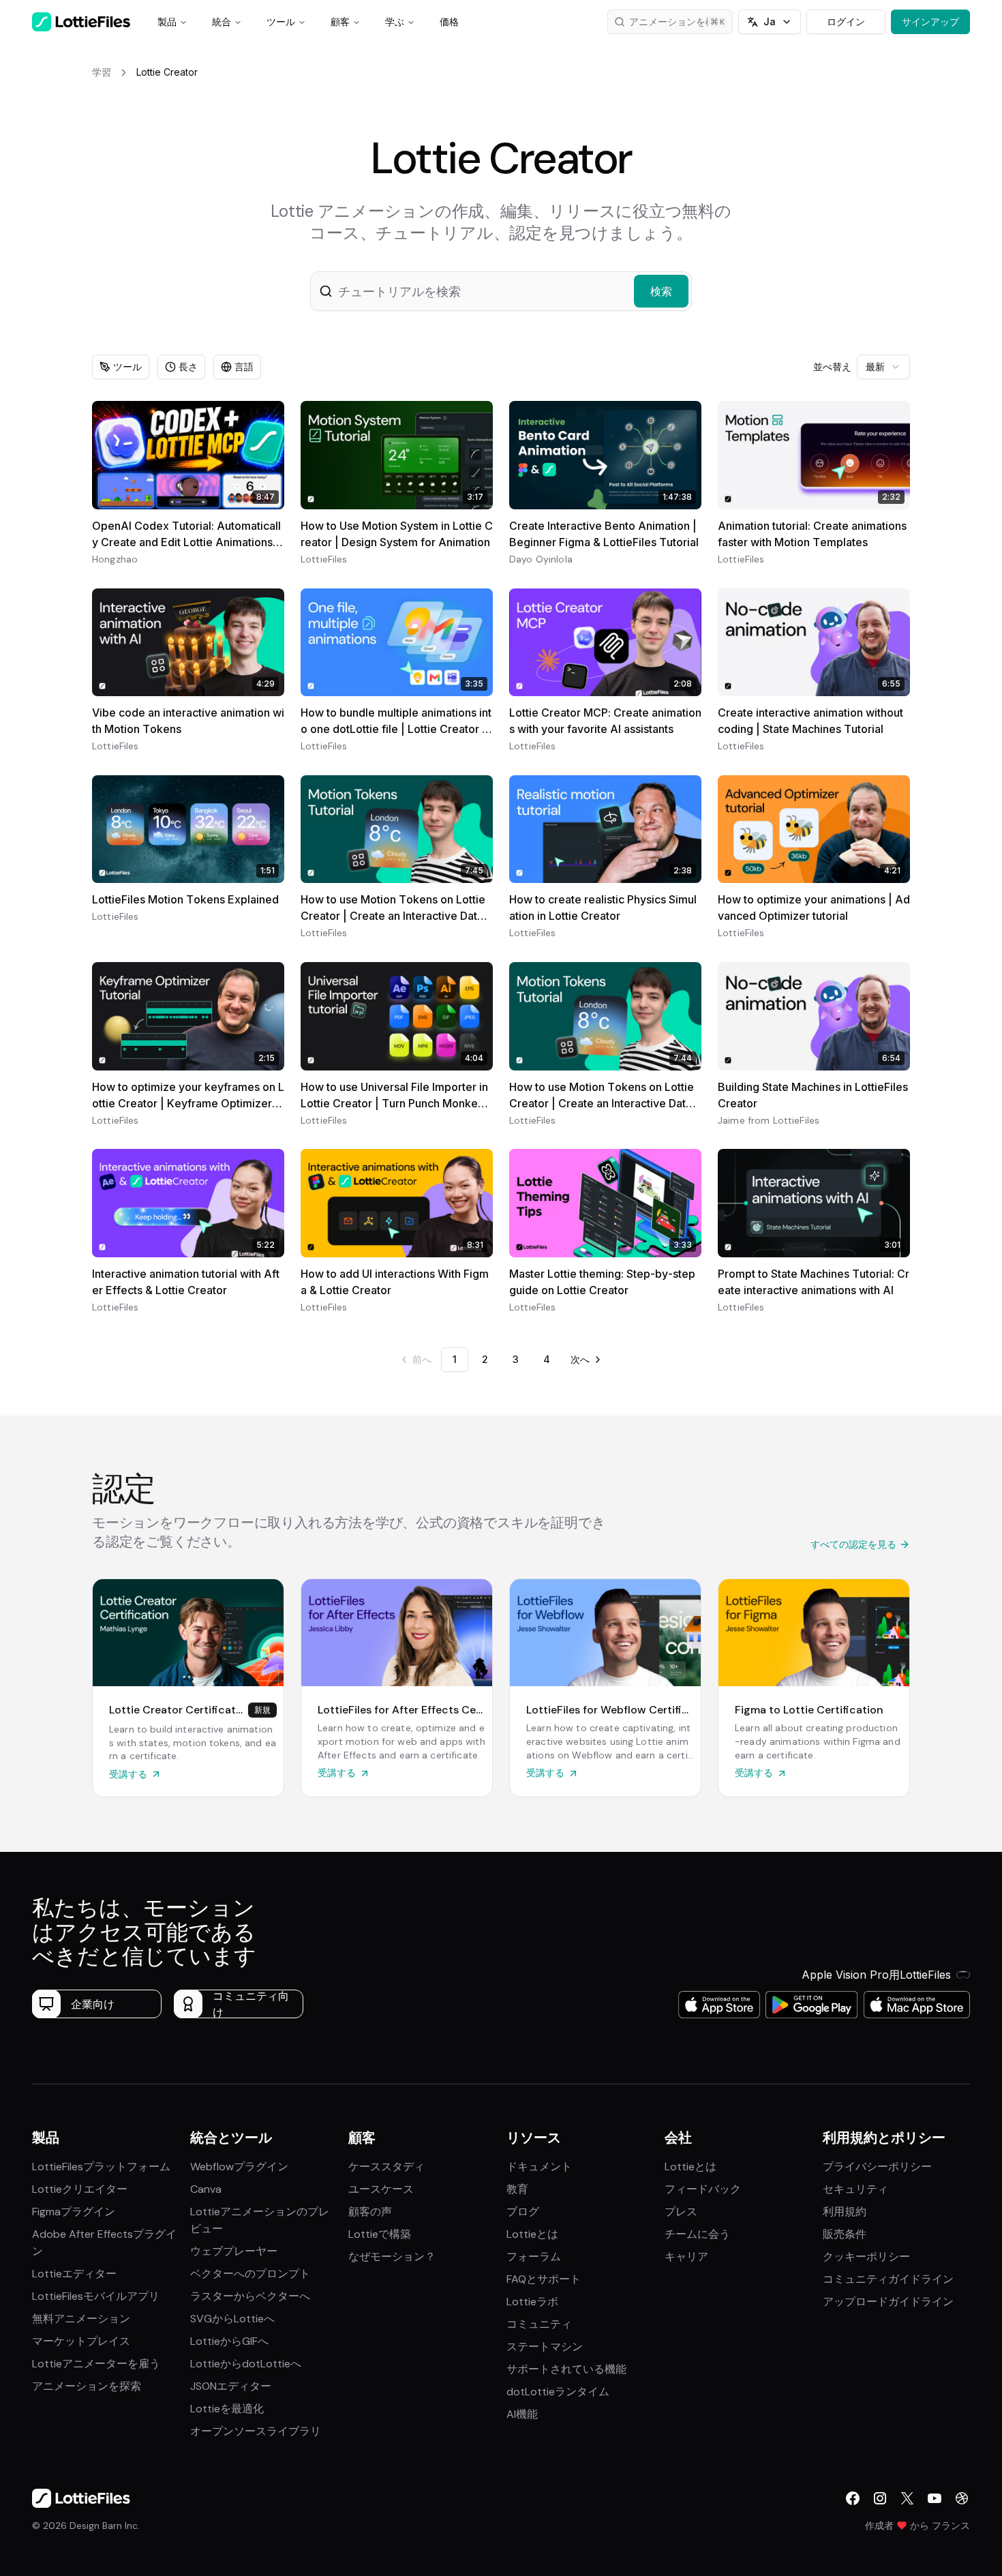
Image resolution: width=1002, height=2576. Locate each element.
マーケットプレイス (81, 2341)
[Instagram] (880, 2498)
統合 (222, 21)
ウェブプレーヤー (234, 2251)
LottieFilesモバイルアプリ (96, 2296)
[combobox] (883, 367)
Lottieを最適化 (227, 2409)
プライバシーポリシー (877, 2167)
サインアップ (930, 21)
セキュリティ (855, 2189)
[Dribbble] (962, 2498)
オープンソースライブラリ (256, 2431)
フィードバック (703, 2189)
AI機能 (522, 2414)
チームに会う (697, 2234)
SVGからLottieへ (232, 2319)
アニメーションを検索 (677, 21)
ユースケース (381, 2189)
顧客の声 (370, 2212)
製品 (167, 21)
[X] (907, 2498)
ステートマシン (545, 2347)
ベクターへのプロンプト (250, 2274)
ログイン (846, 21)
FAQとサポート (544, 2279)
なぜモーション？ (392, 2257)
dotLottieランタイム (558, 2392)
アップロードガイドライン (888, 2302)
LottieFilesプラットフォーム (101, 2167)
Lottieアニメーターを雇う (96, 2364)
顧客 (340, 21)
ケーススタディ (386, 2167)
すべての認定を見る (853, 1544)
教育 (517, 2189)
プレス (681, 2212)
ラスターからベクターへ (250, 2296)
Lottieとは (532, 2234)
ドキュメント (539, 2167)
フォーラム (534, 2257)
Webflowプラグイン (239, 2167)
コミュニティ (539, 2324)
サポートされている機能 (566, 2369)
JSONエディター (231, 2386)
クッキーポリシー (866, 2257)
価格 (449, 21)
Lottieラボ (532, 2302)
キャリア (686, 2257)
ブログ (523, 2212)
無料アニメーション (81, 2319)
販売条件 (845, 2234)
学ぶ (395, 21)
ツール (281, 21)
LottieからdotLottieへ (246, 2364)
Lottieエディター (74, 2274)
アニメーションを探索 (87, 2386)
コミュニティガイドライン (888, 2279)
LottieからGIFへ (229, 2341)
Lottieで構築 (380, 2234)
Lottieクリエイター (80, 2189)
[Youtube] (935, 2498)
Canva (206, 2189)
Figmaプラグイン (74, 2212)
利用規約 (845, 2212)
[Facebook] (853, 2498)
